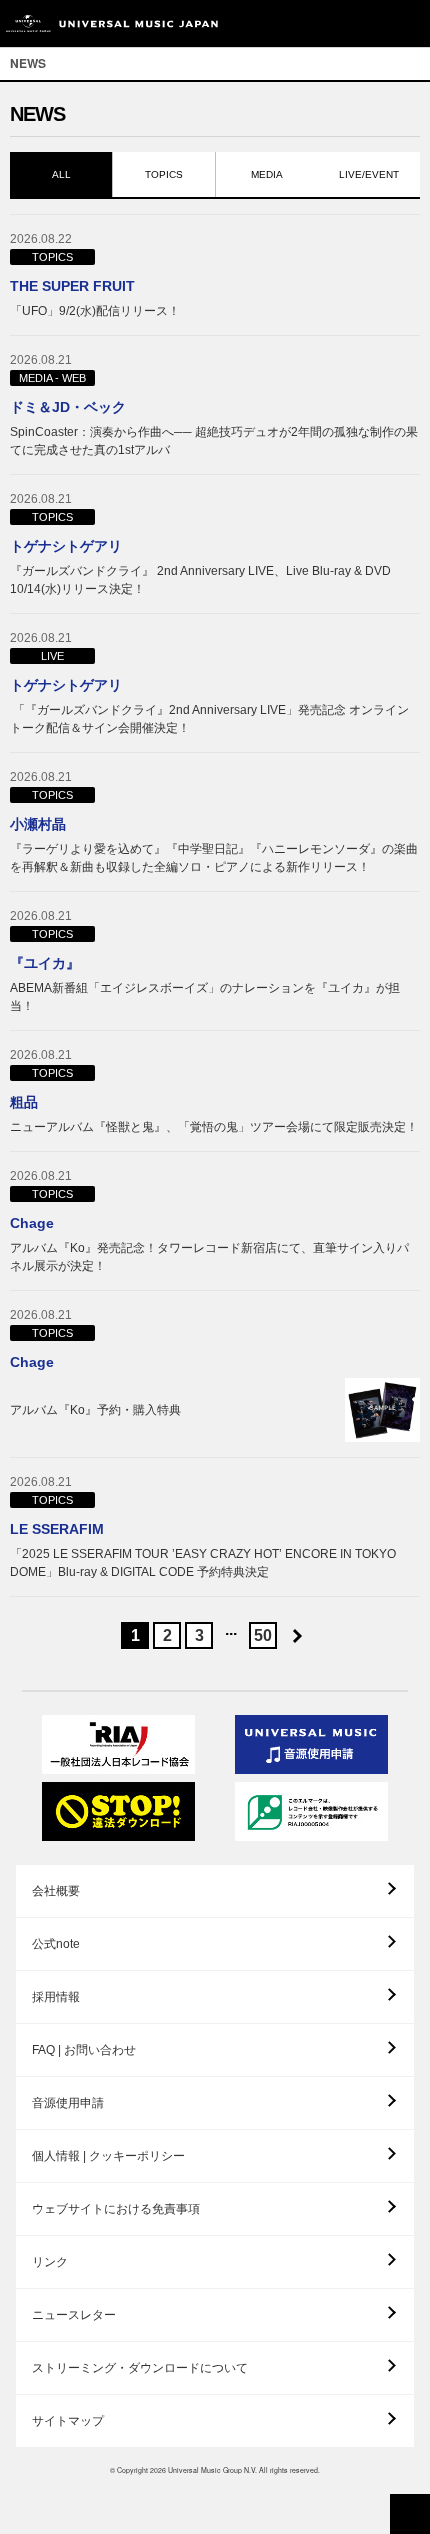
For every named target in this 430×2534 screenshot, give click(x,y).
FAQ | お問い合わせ (84, 2050)
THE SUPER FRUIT (72, 286)
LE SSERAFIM (57, 1529)
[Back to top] (410, 2514)
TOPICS (164, 174)
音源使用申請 (68, 2103)
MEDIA (267, 174)
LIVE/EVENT (369, 174)
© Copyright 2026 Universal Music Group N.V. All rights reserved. (215, 2470)
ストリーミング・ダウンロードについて (140, 2368)
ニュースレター (74, 2315)
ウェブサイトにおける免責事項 (116, 2209)
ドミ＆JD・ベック (68, 407)
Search (362, 23)
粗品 (24, 1102)
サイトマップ (68, 2421)
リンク (50, 2262)
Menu (407, 23)
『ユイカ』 (45, 963)
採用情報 (56, 1997)
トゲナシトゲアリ (66, 546)
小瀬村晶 (38, 824)
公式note (56, 1944)
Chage (32, 1223)
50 (263, 1635)
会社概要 (56, 1891)
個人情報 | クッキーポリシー (108, 2156)
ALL (61, 174)
